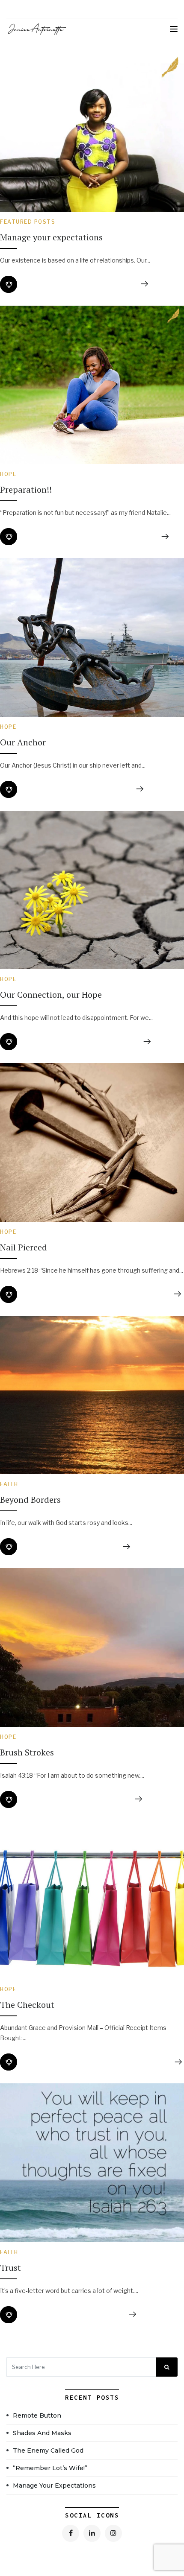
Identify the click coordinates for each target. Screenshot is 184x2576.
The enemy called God (48, 2450)
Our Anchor (23, 742)
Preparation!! (26, 489)
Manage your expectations (52, 237)
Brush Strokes (27, 1752)
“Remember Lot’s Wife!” (50, 2468)
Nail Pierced (24, 1247)
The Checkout (27, 2005)
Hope (8, 474)
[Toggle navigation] (174, 29)
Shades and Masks (42, 2433)
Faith (9, 1484)
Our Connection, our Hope (51, 994)
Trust (10, 2268)
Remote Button (37, 2415)
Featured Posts (28, 222)
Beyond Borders (30, 1500)
